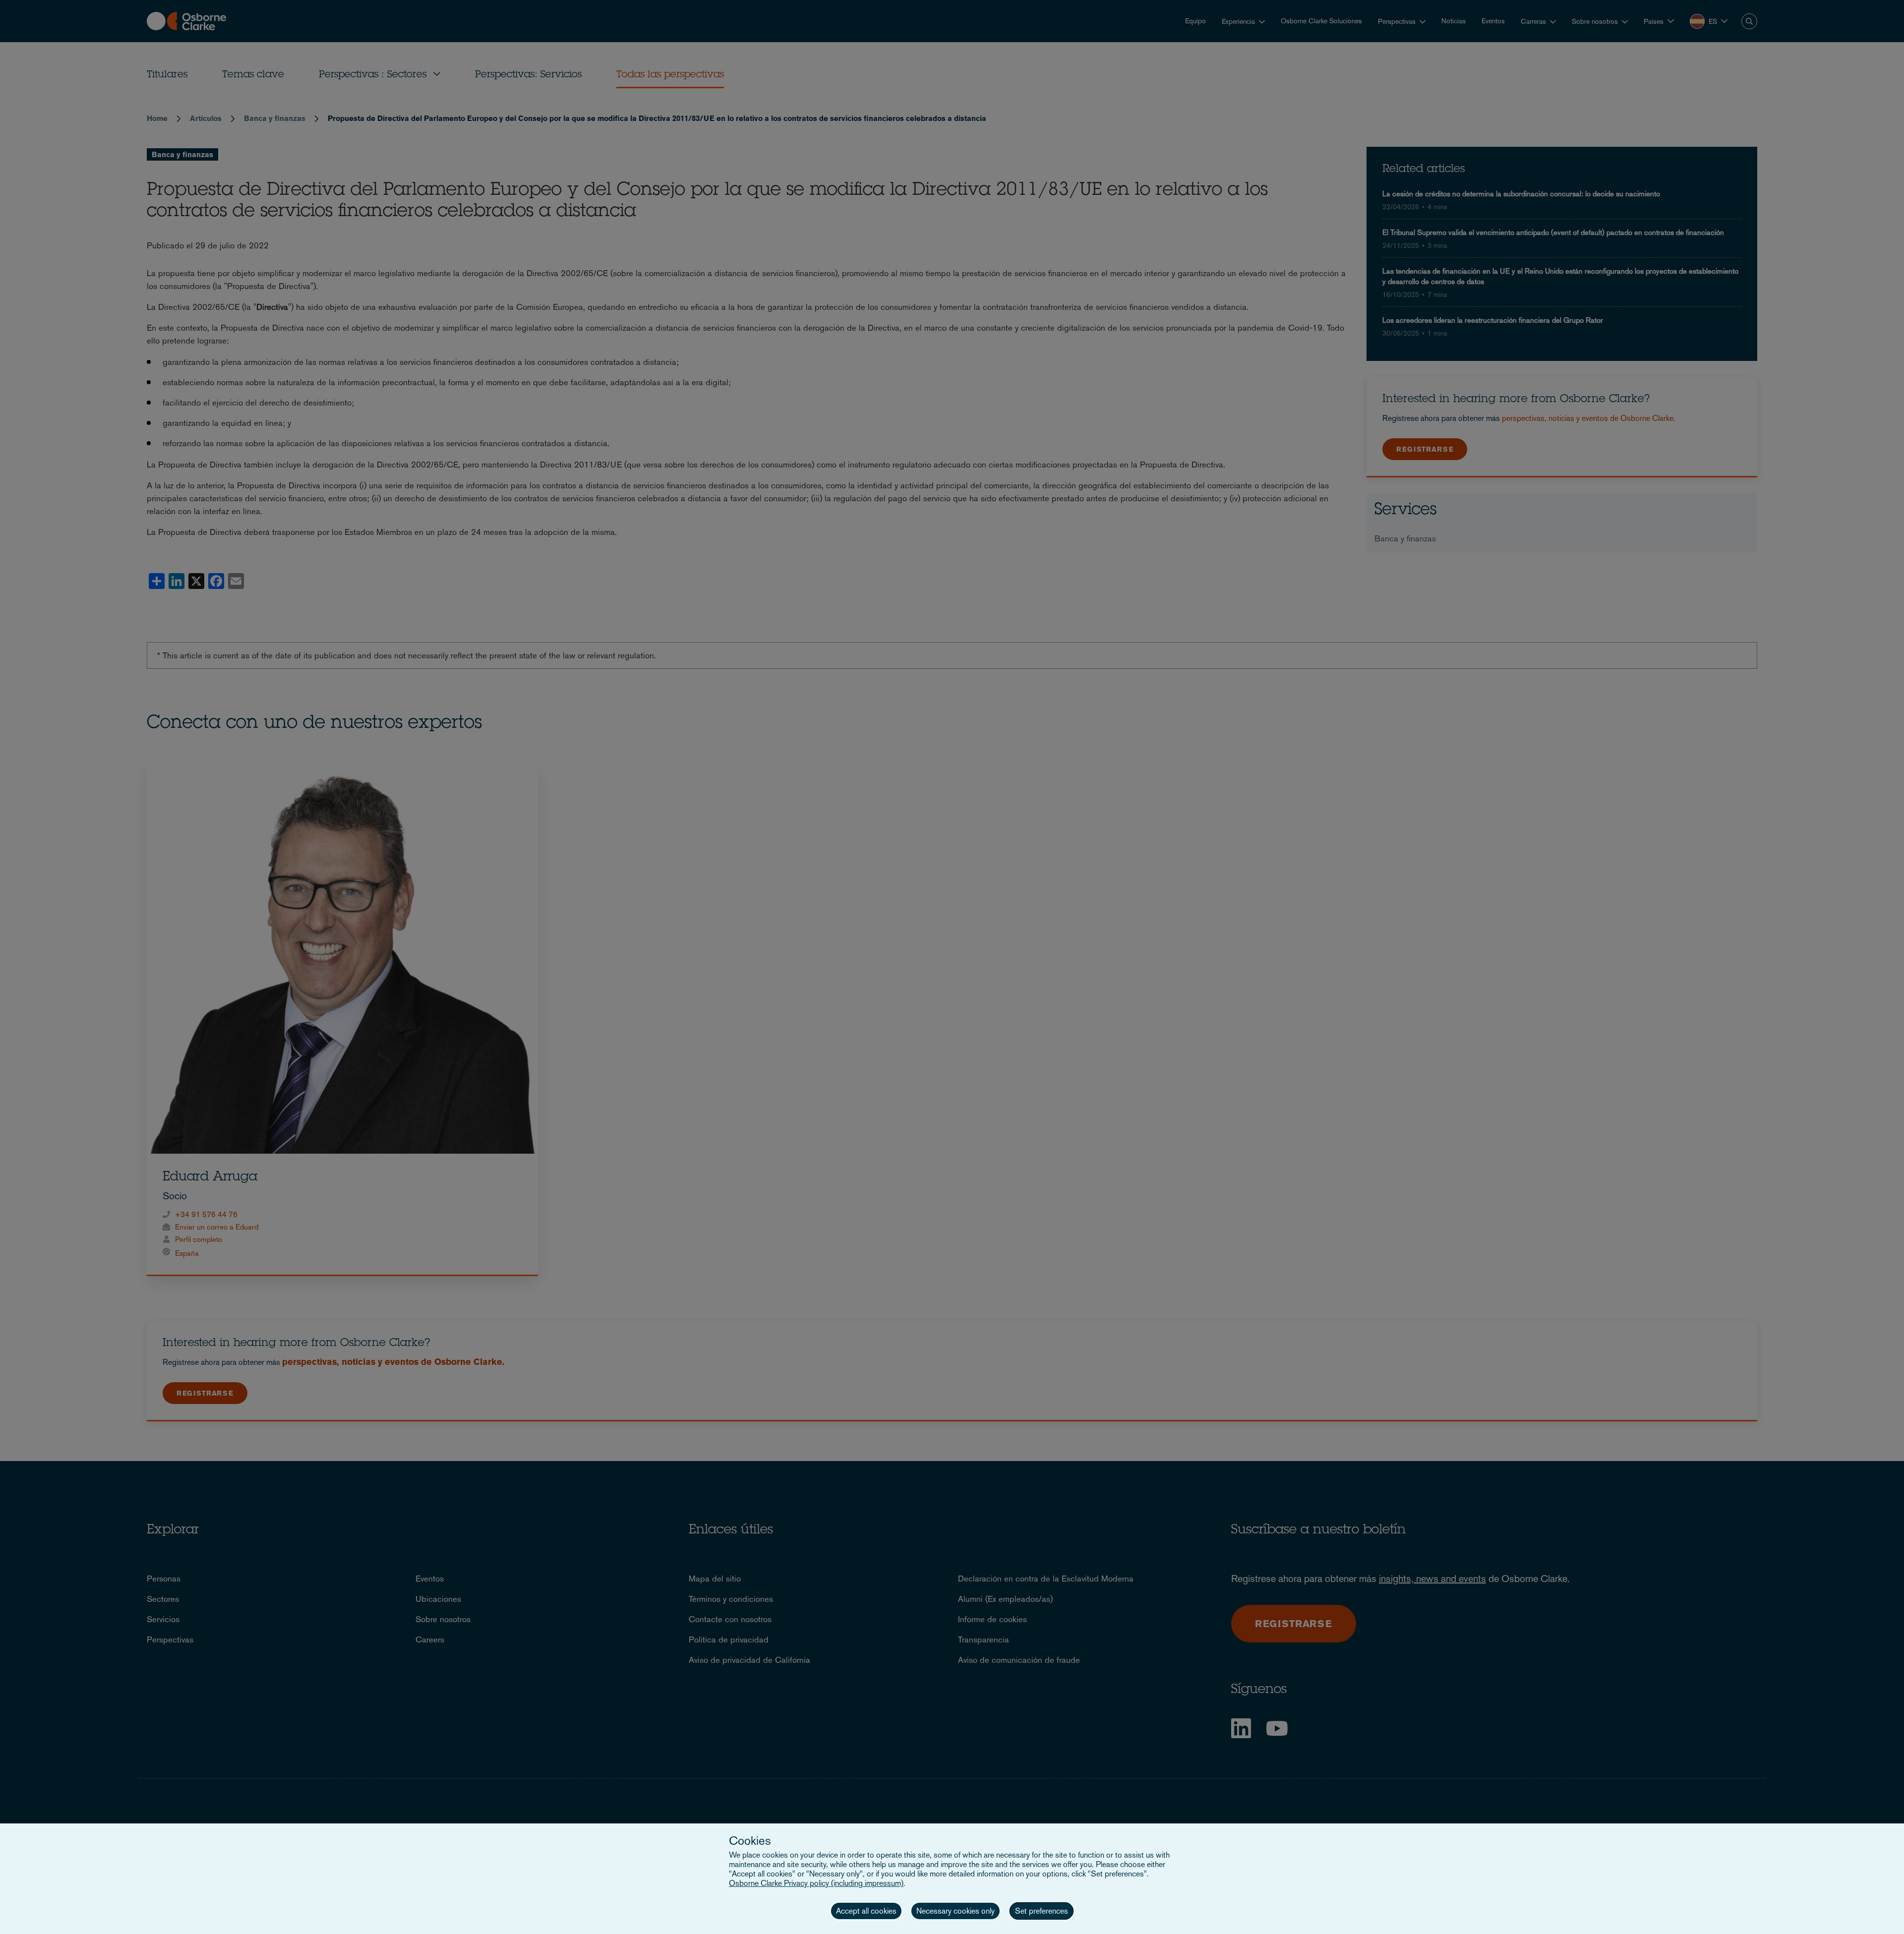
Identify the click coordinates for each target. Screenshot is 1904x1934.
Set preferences (1041, 1911)
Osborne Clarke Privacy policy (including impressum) (816, 1883)
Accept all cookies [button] (866, 1911)
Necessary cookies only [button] (955, 1911)
